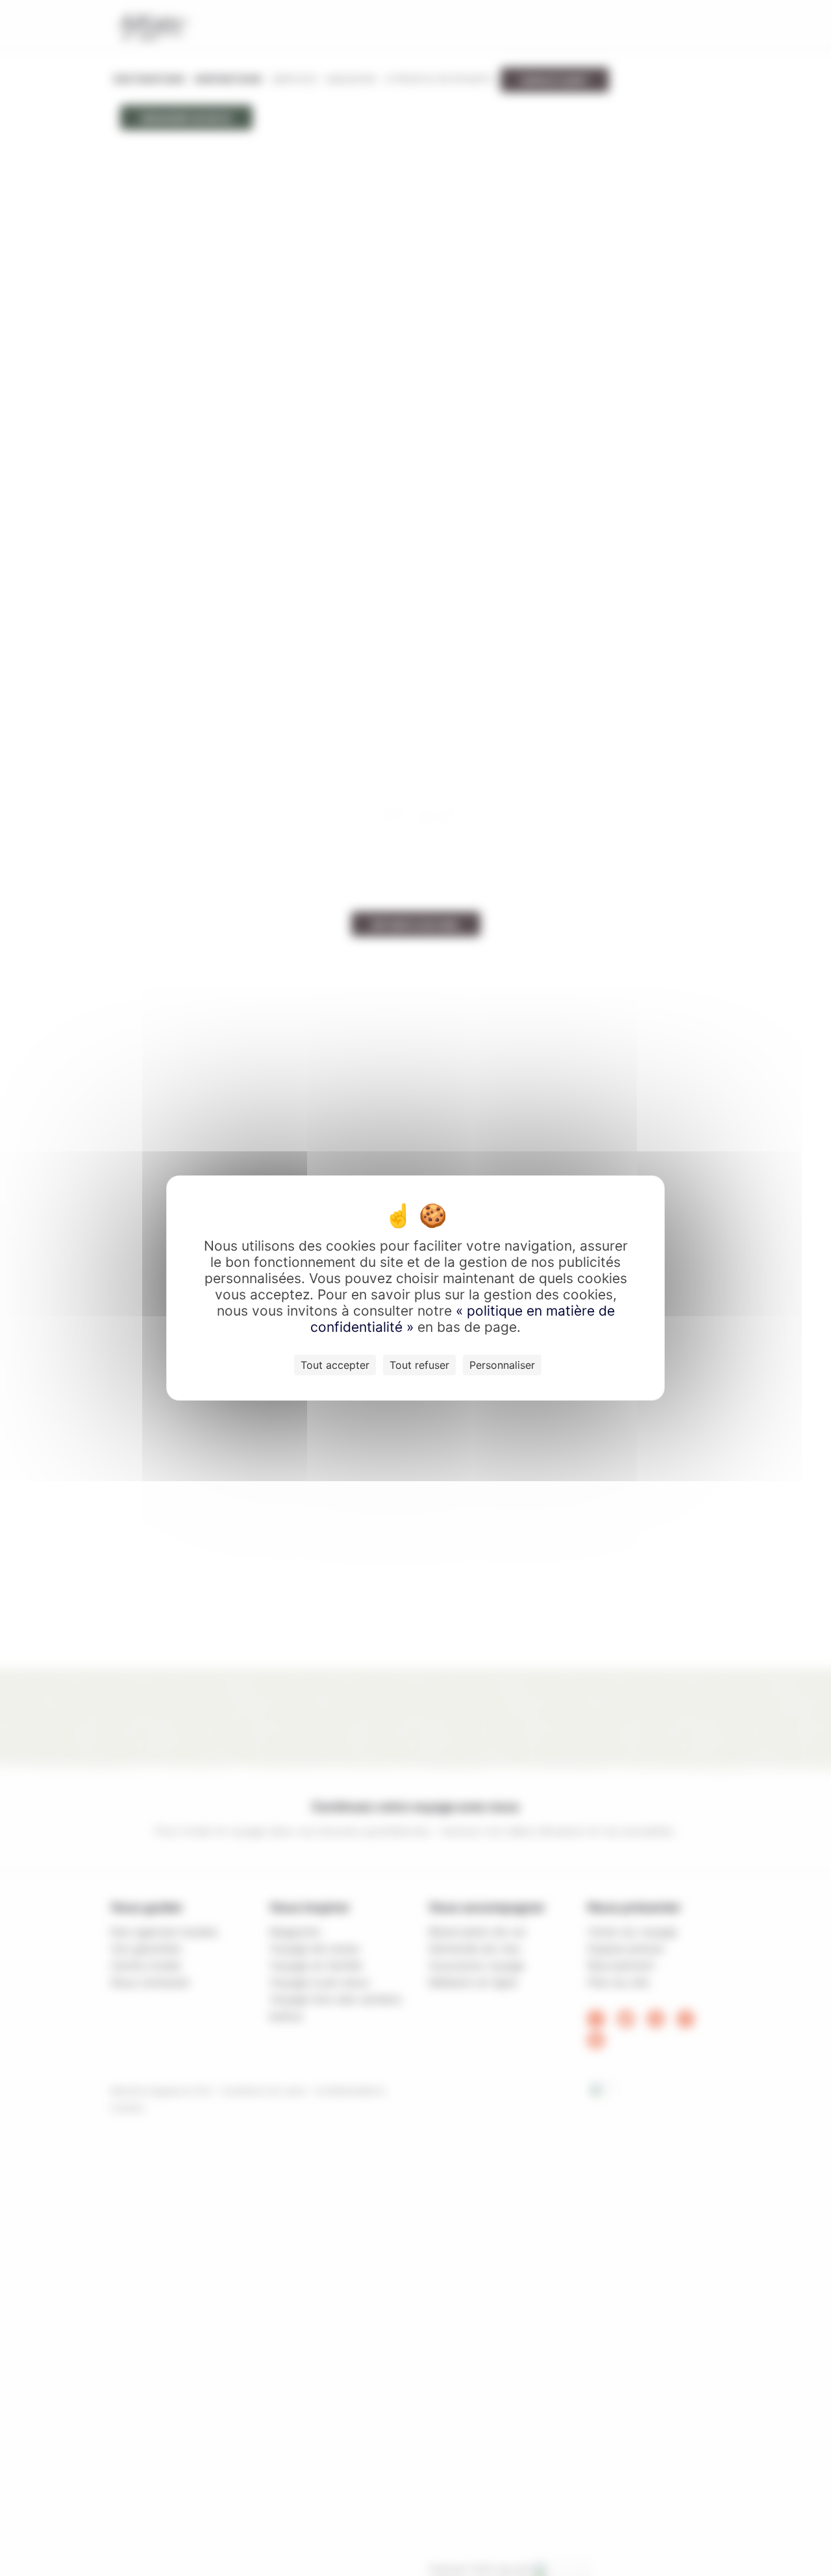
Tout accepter (335, 1365)
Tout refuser (419, 1365)
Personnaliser (502, 1365)
